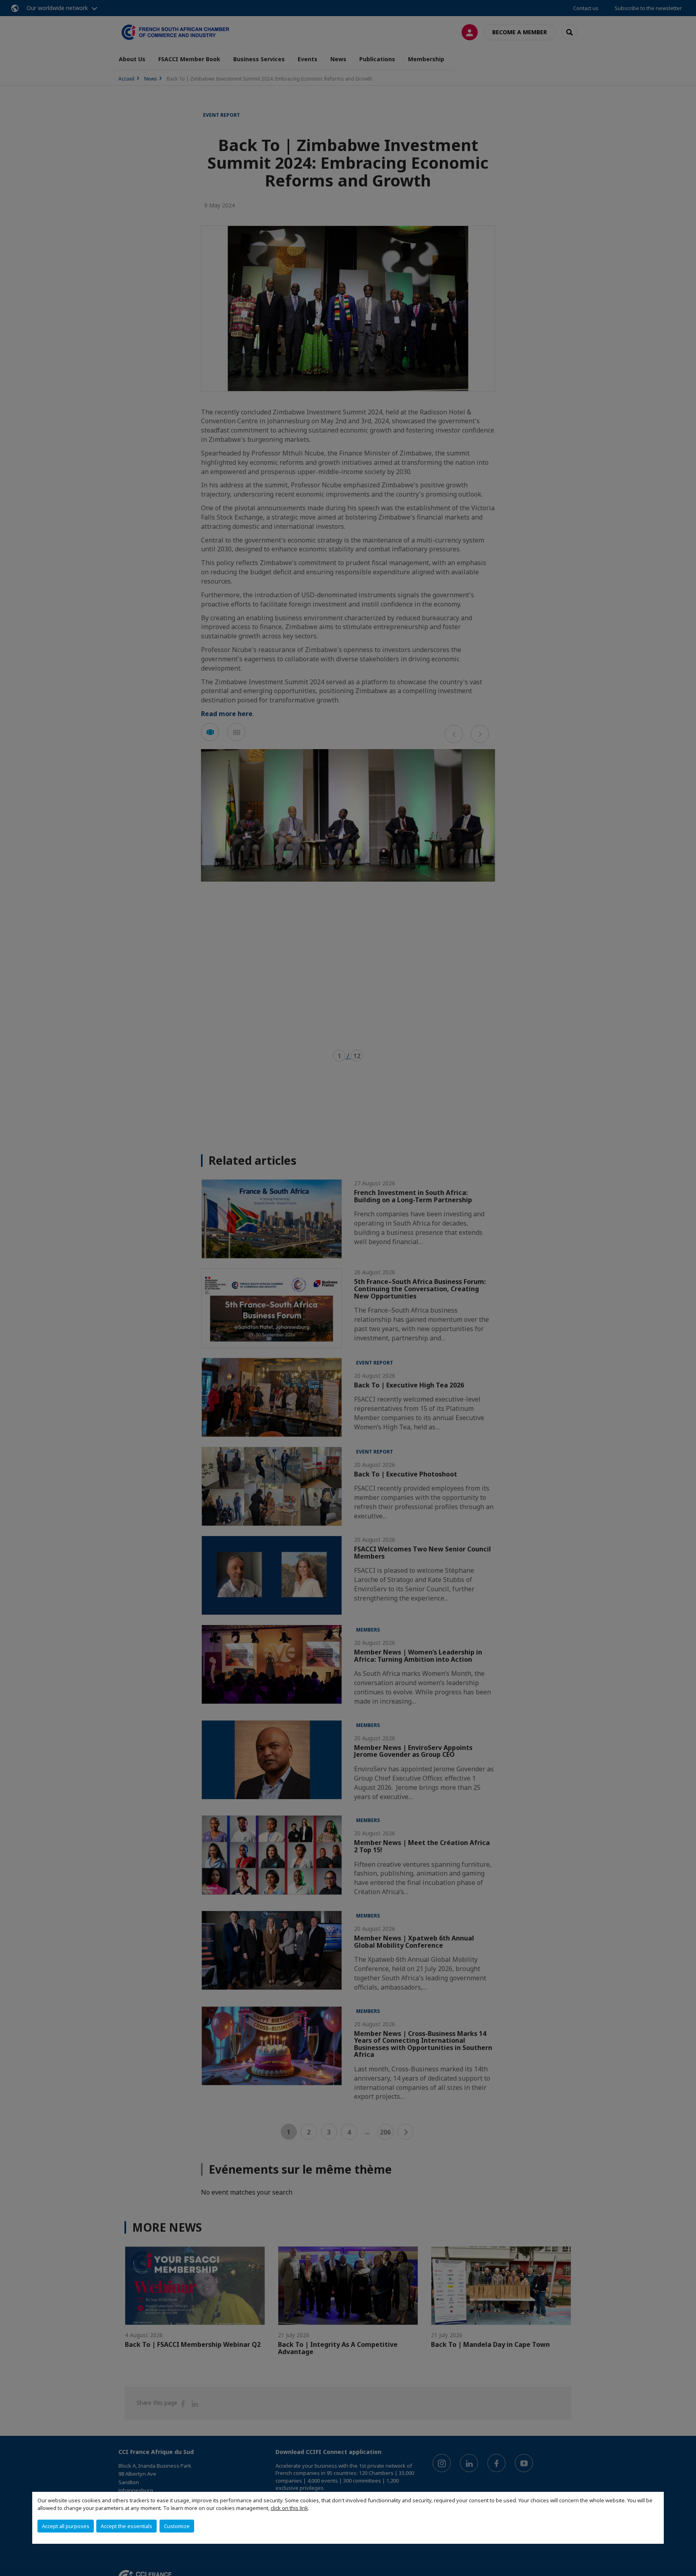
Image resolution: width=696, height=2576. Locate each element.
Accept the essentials (126, 2526)
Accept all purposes (66, 2526)
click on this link (289, 2508)
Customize (177, 2526)
